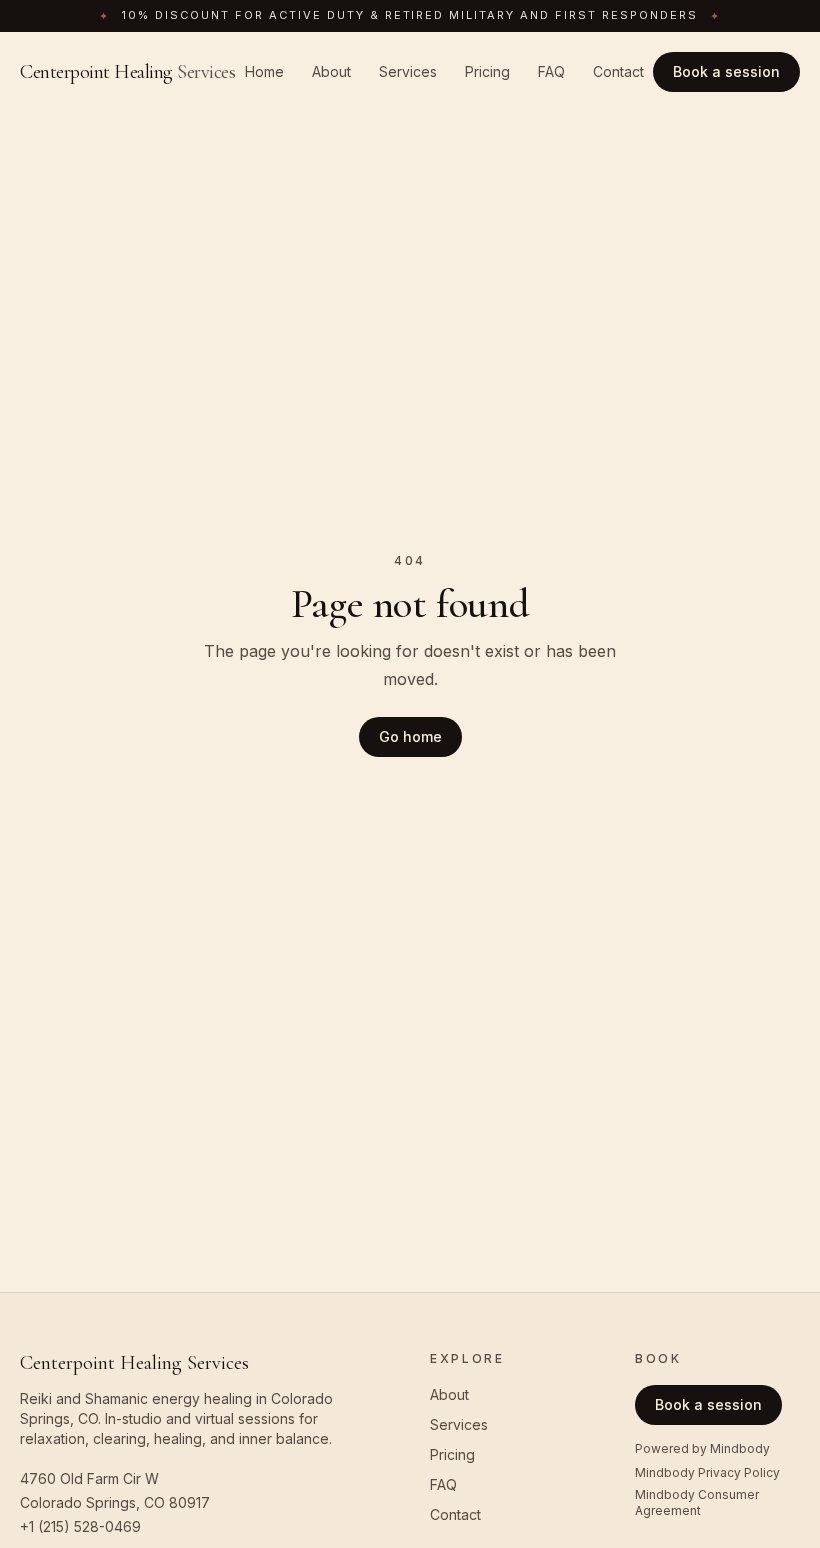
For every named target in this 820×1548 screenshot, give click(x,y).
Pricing (487, 71)
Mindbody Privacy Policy (707, 1472)
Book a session (726, 71)
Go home (410, 736)
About (331, 71)
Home (264, 71)
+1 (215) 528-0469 (80, 1526)
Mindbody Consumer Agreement (697, 1502)
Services (408, 71)
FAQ (551, 71)
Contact (618, 71)
